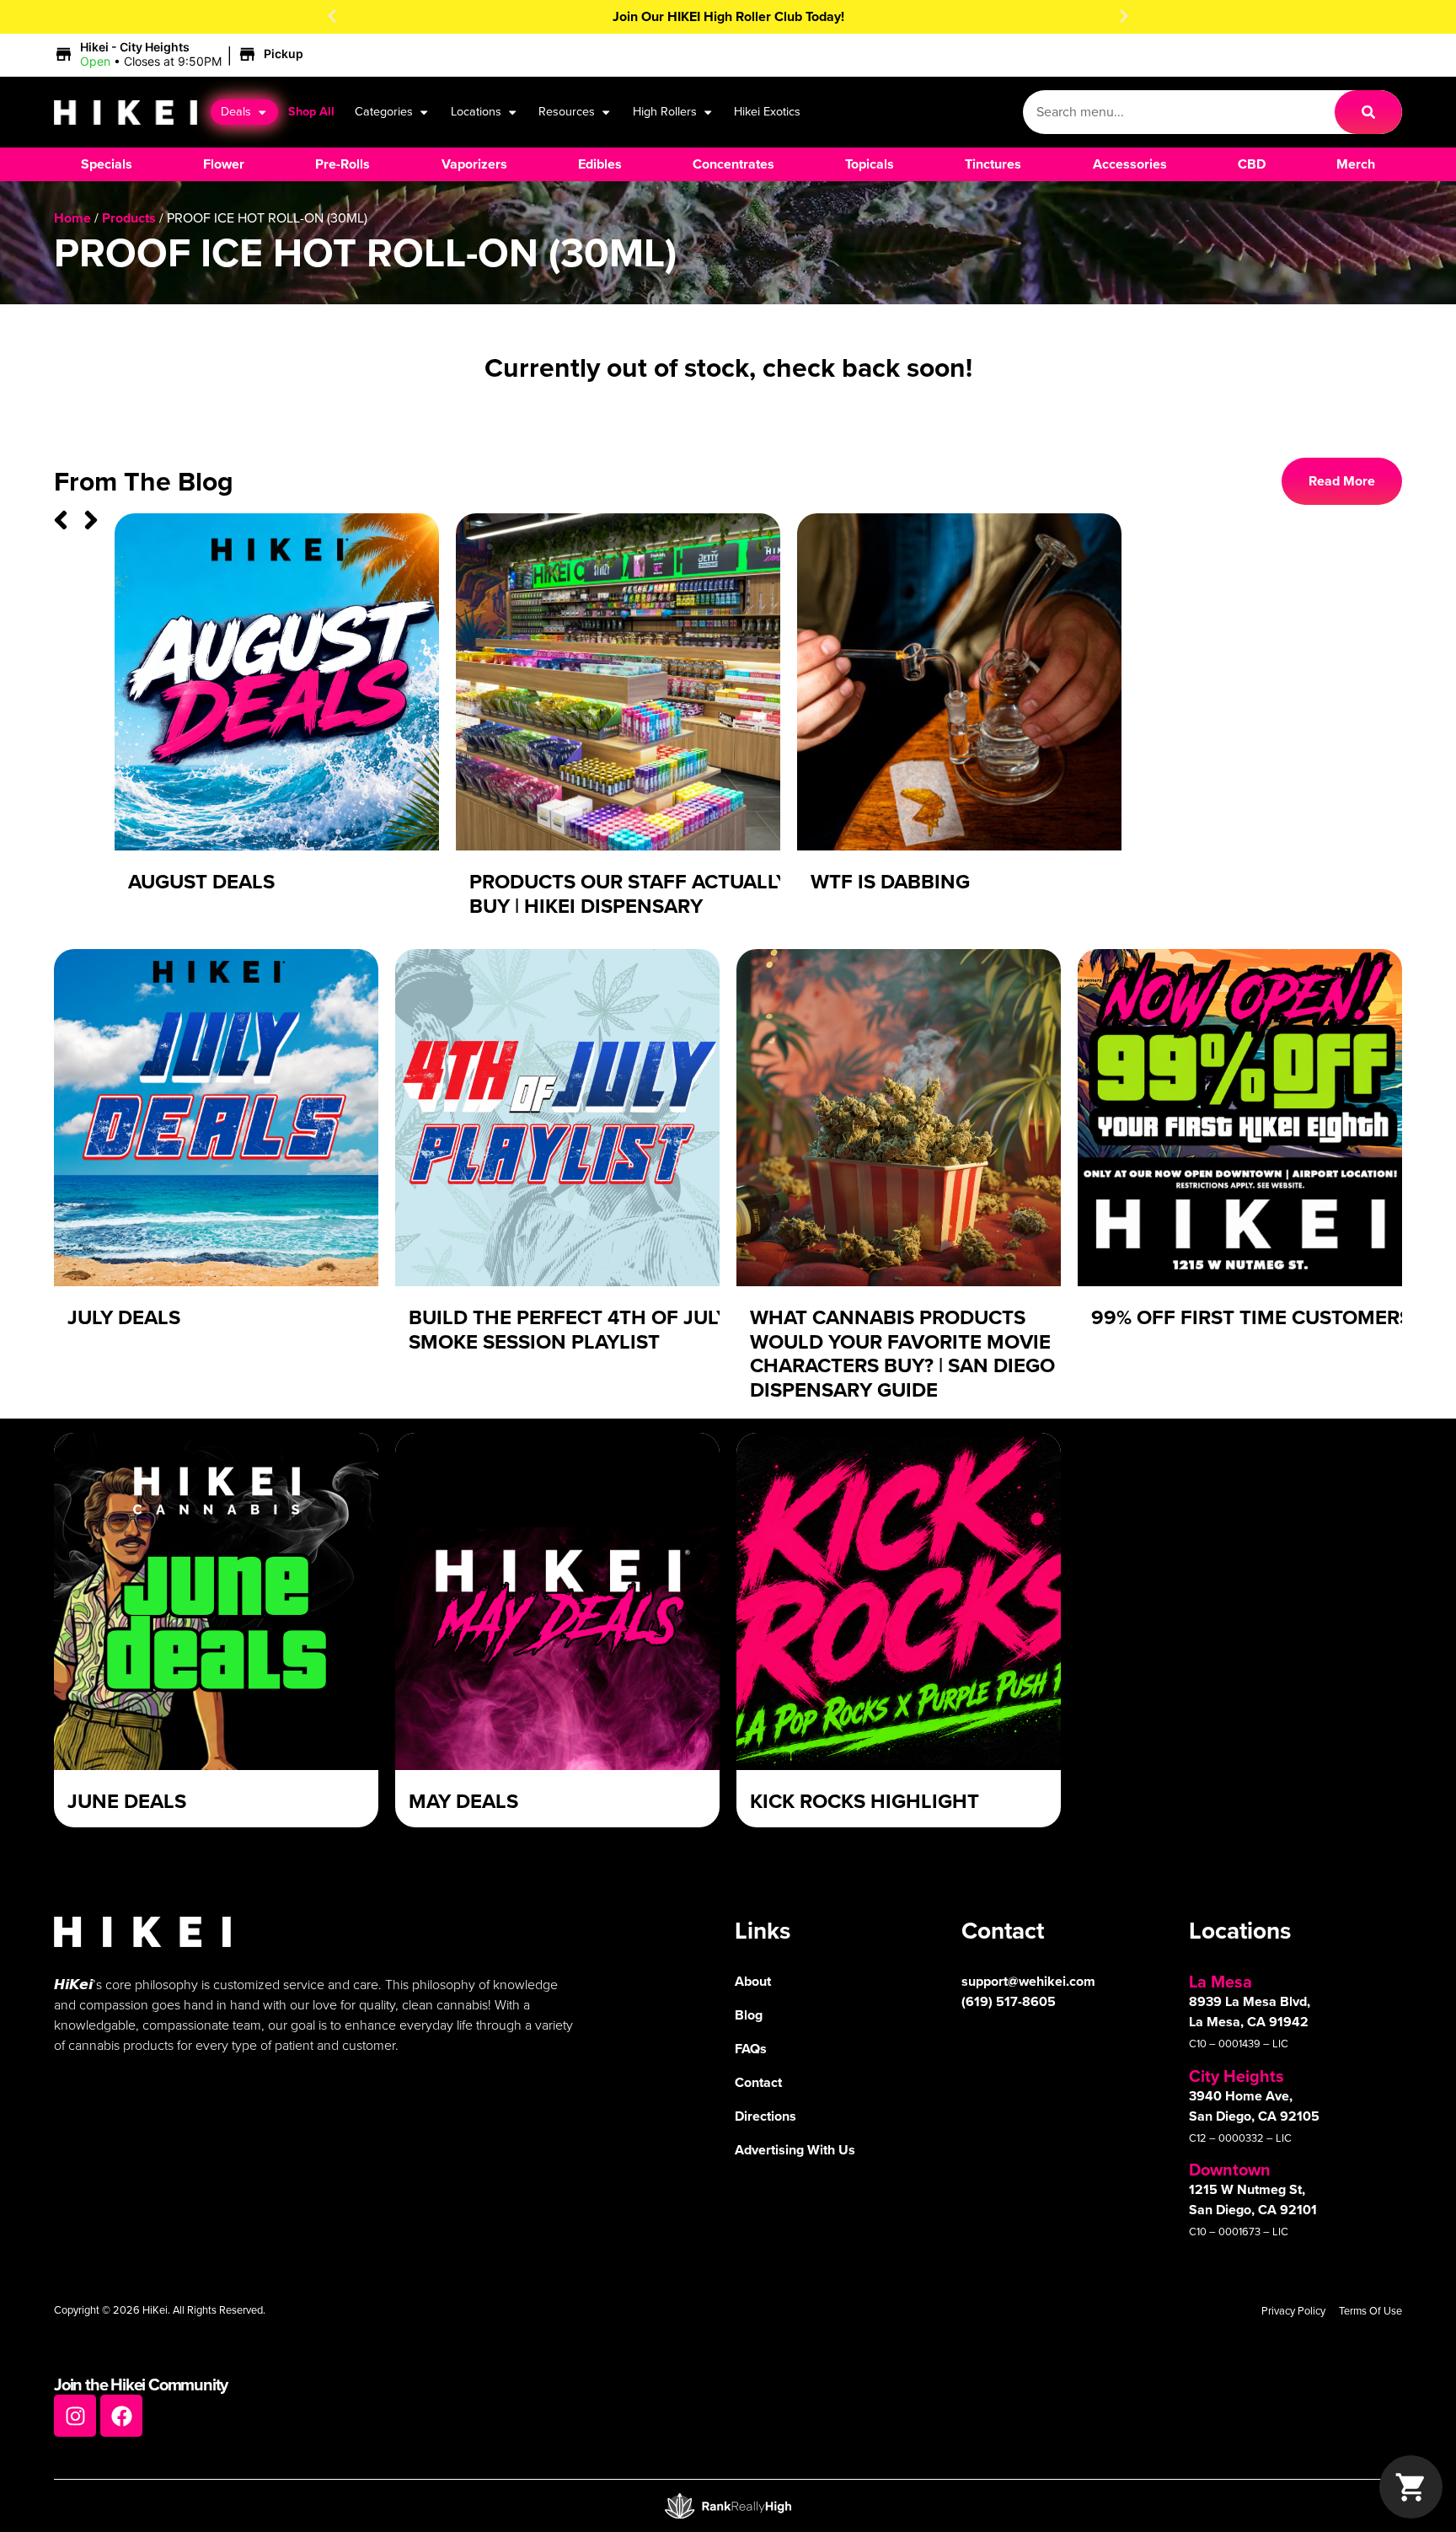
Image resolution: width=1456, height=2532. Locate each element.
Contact (758, 2082)
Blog (749, 2015)
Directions (765, 2116)
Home (72, 218)
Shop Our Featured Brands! (728, 16)
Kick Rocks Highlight (864, 1801)
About (753, 1981)
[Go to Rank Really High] (728, 2506)
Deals (236, 111)
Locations (476, 111)
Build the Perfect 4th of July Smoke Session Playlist (569, 1330)
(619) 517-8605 (1009, 2001)
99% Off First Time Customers (1251, 1317)
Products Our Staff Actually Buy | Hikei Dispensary (629, 894)
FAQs (751, 2049)
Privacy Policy (1293, 2311)
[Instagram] (75, 2416)
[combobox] (1179, 112)
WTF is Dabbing (890, 882)
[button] (332, 16)
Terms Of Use (1370, 2311)
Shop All (311, 111)
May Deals (463, 1801)
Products (129, 218)
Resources (567, 111)
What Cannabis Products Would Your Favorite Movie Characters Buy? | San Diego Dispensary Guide (902, 1354)
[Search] (1368, 112)
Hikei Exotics (767, 111)
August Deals (201, 882)
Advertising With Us (795, 2150)
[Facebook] (121, 2416)
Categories (384, 111)
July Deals (124, 1317)
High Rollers (665, 111)
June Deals (127, 1801)
